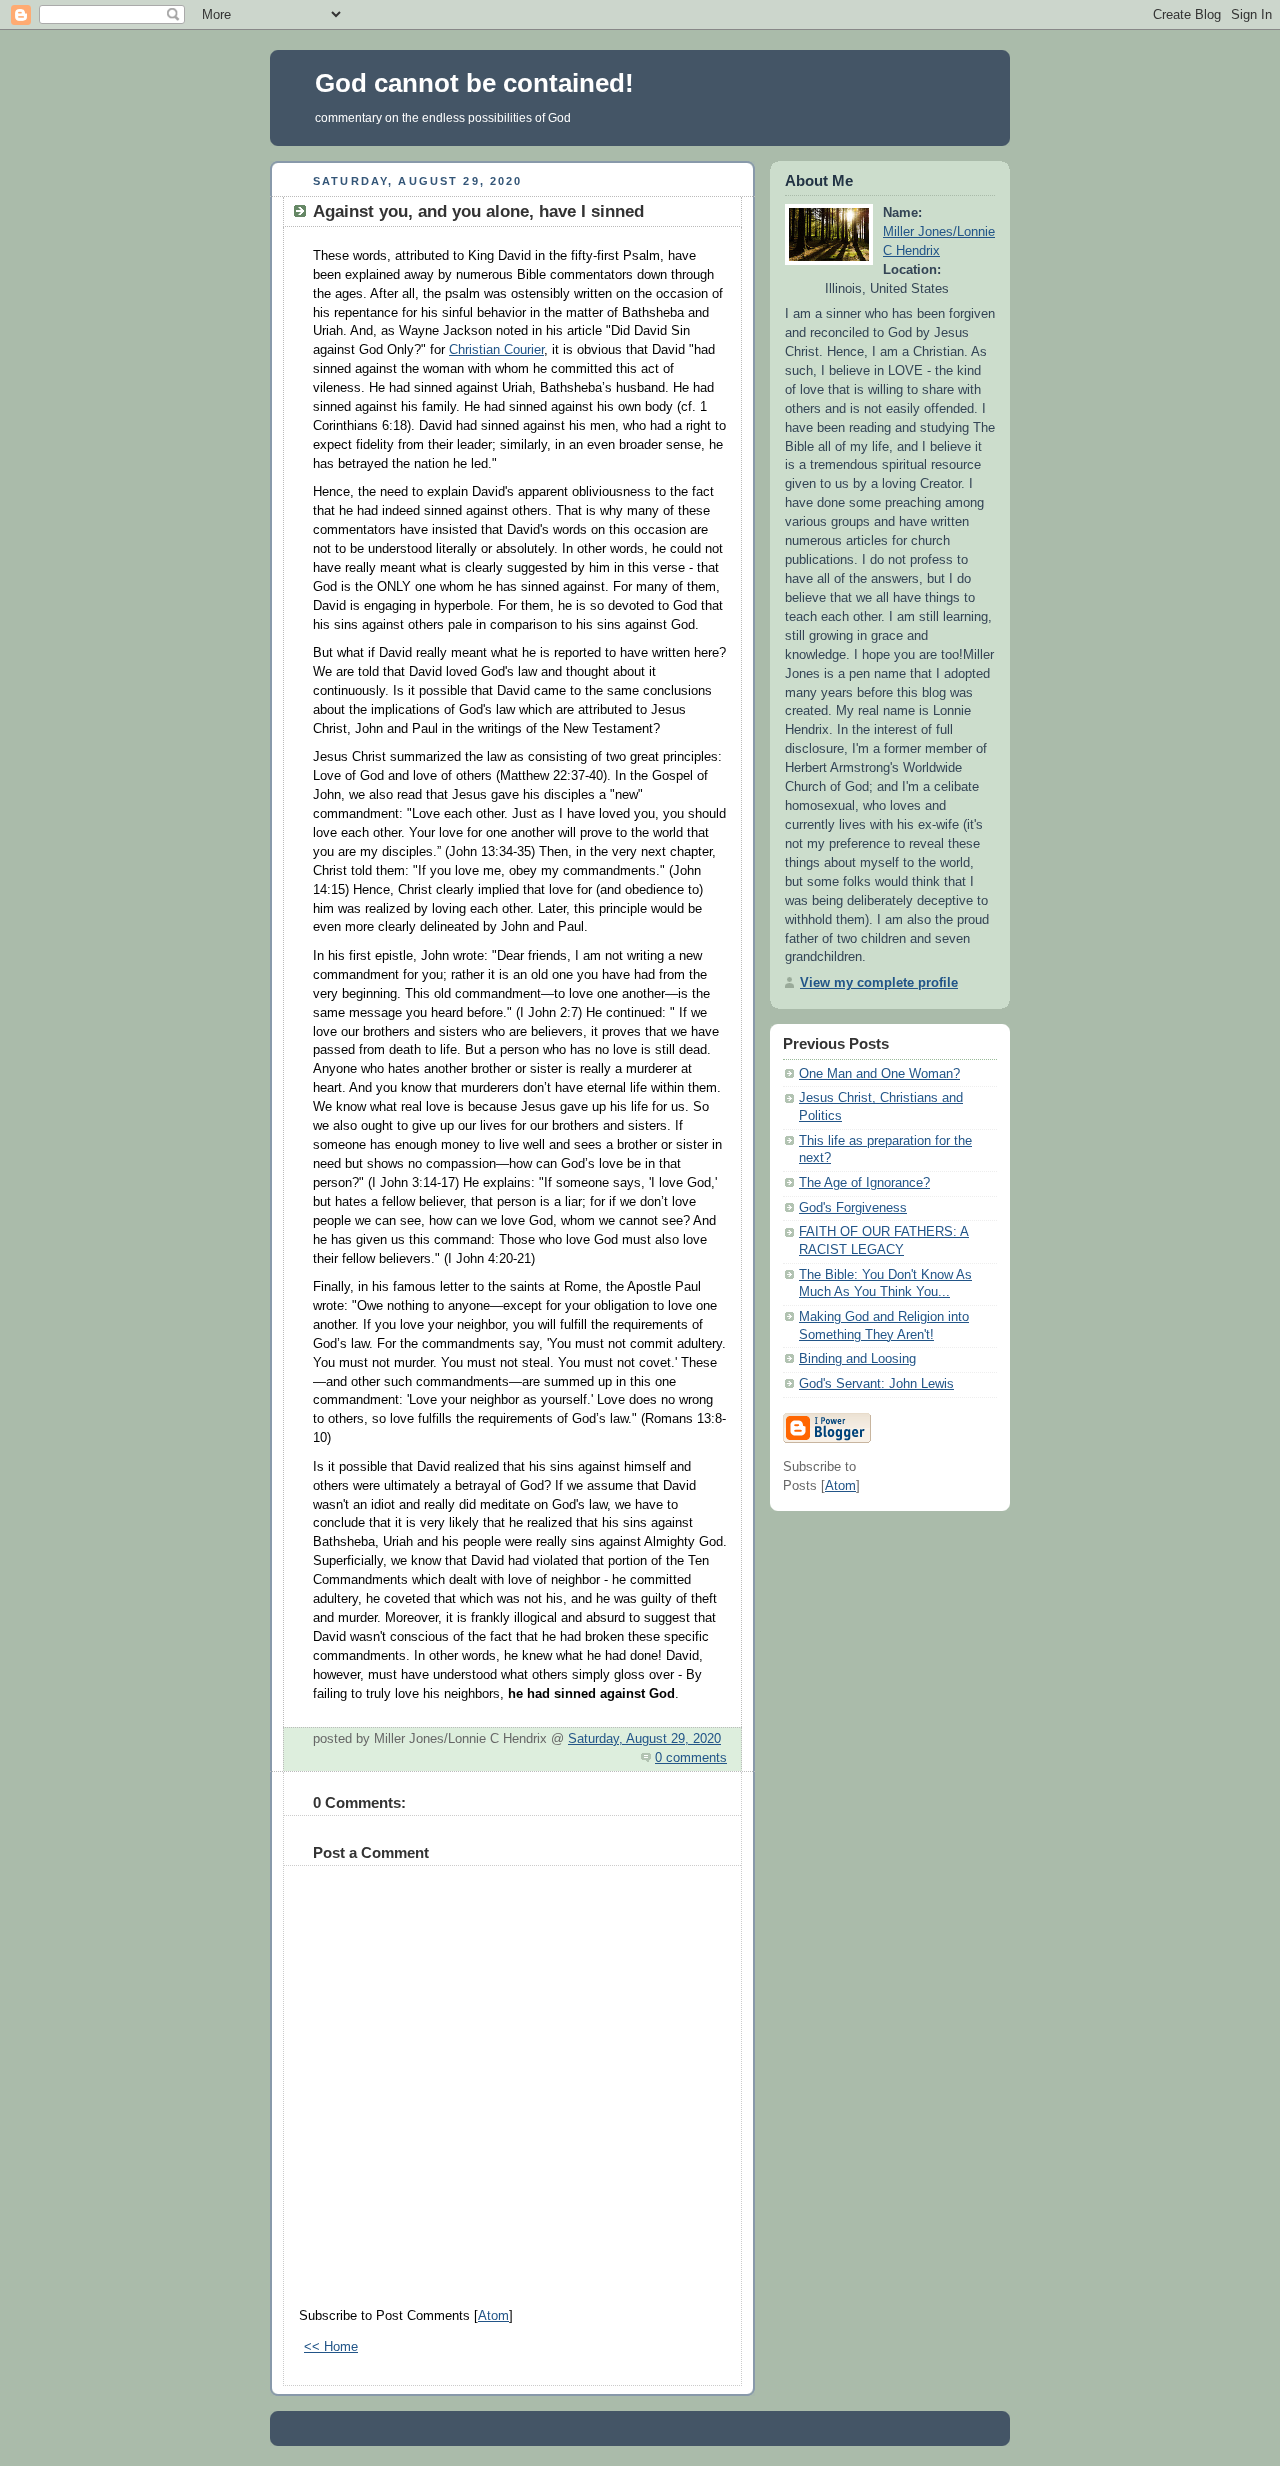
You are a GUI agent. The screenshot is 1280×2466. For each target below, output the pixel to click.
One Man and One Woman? (879, 1074)
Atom (493, 2316)
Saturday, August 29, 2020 (644, 1739)
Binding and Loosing (857, 1359)
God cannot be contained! (474, 83)
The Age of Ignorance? (864, 1183)
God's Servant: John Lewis (876, 1384)
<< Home (331, 2347)
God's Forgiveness (853, 1208)
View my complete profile (879, 983)
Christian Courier (496, 350)
